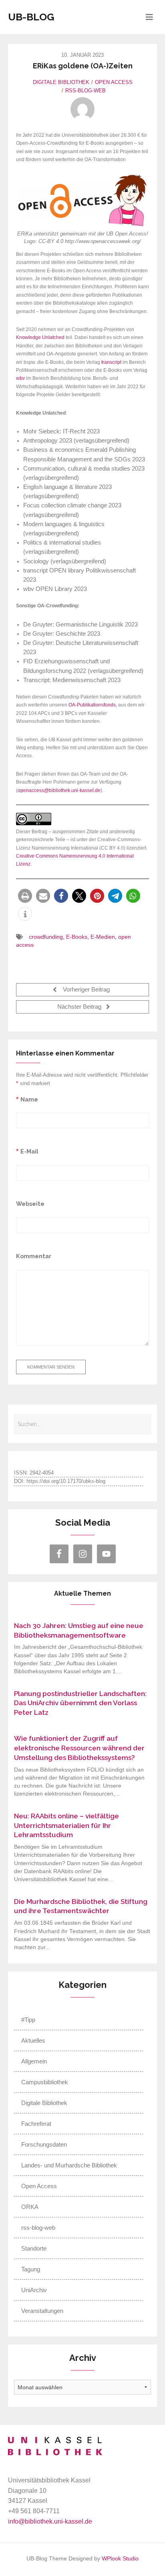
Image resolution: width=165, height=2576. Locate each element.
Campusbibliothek (45, 2082)
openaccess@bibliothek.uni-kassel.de (59, 790)
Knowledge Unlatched (40, 337)
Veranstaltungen (42, 2311)
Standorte (34, 2248)
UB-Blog (31, 17)
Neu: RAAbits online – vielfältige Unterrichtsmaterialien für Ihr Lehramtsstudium (66, 1826)
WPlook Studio (120, 2559)
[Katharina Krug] (82, 109)
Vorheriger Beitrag (86, 990)
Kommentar (34, 1256)
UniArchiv (34, 2290)
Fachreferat (36, 2124)
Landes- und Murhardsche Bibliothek (69, 2165)
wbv (20, 378)
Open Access (114, 82)
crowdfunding (46, 937)
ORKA (30, 2207)
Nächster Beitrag (80, 1007)
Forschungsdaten (44, 2144)
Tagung (31, 2269)
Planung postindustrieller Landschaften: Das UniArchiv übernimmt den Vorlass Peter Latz (80, 1703)
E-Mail (29, 1151)
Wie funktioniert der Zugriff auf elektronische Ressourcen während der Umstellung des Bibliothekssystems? (79, 1748)
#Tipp (28, 2020)
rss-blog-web (86, 91)
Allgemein (34, 2061)
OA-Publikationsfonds (92, 705)
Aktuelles (33, 2040)
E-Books (77, 937)
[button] (25, 896)
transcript (111, 362)
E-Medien (103, 937)
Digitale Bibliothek (61, 82)
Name (29, 1099)
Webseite (30, 1204)
